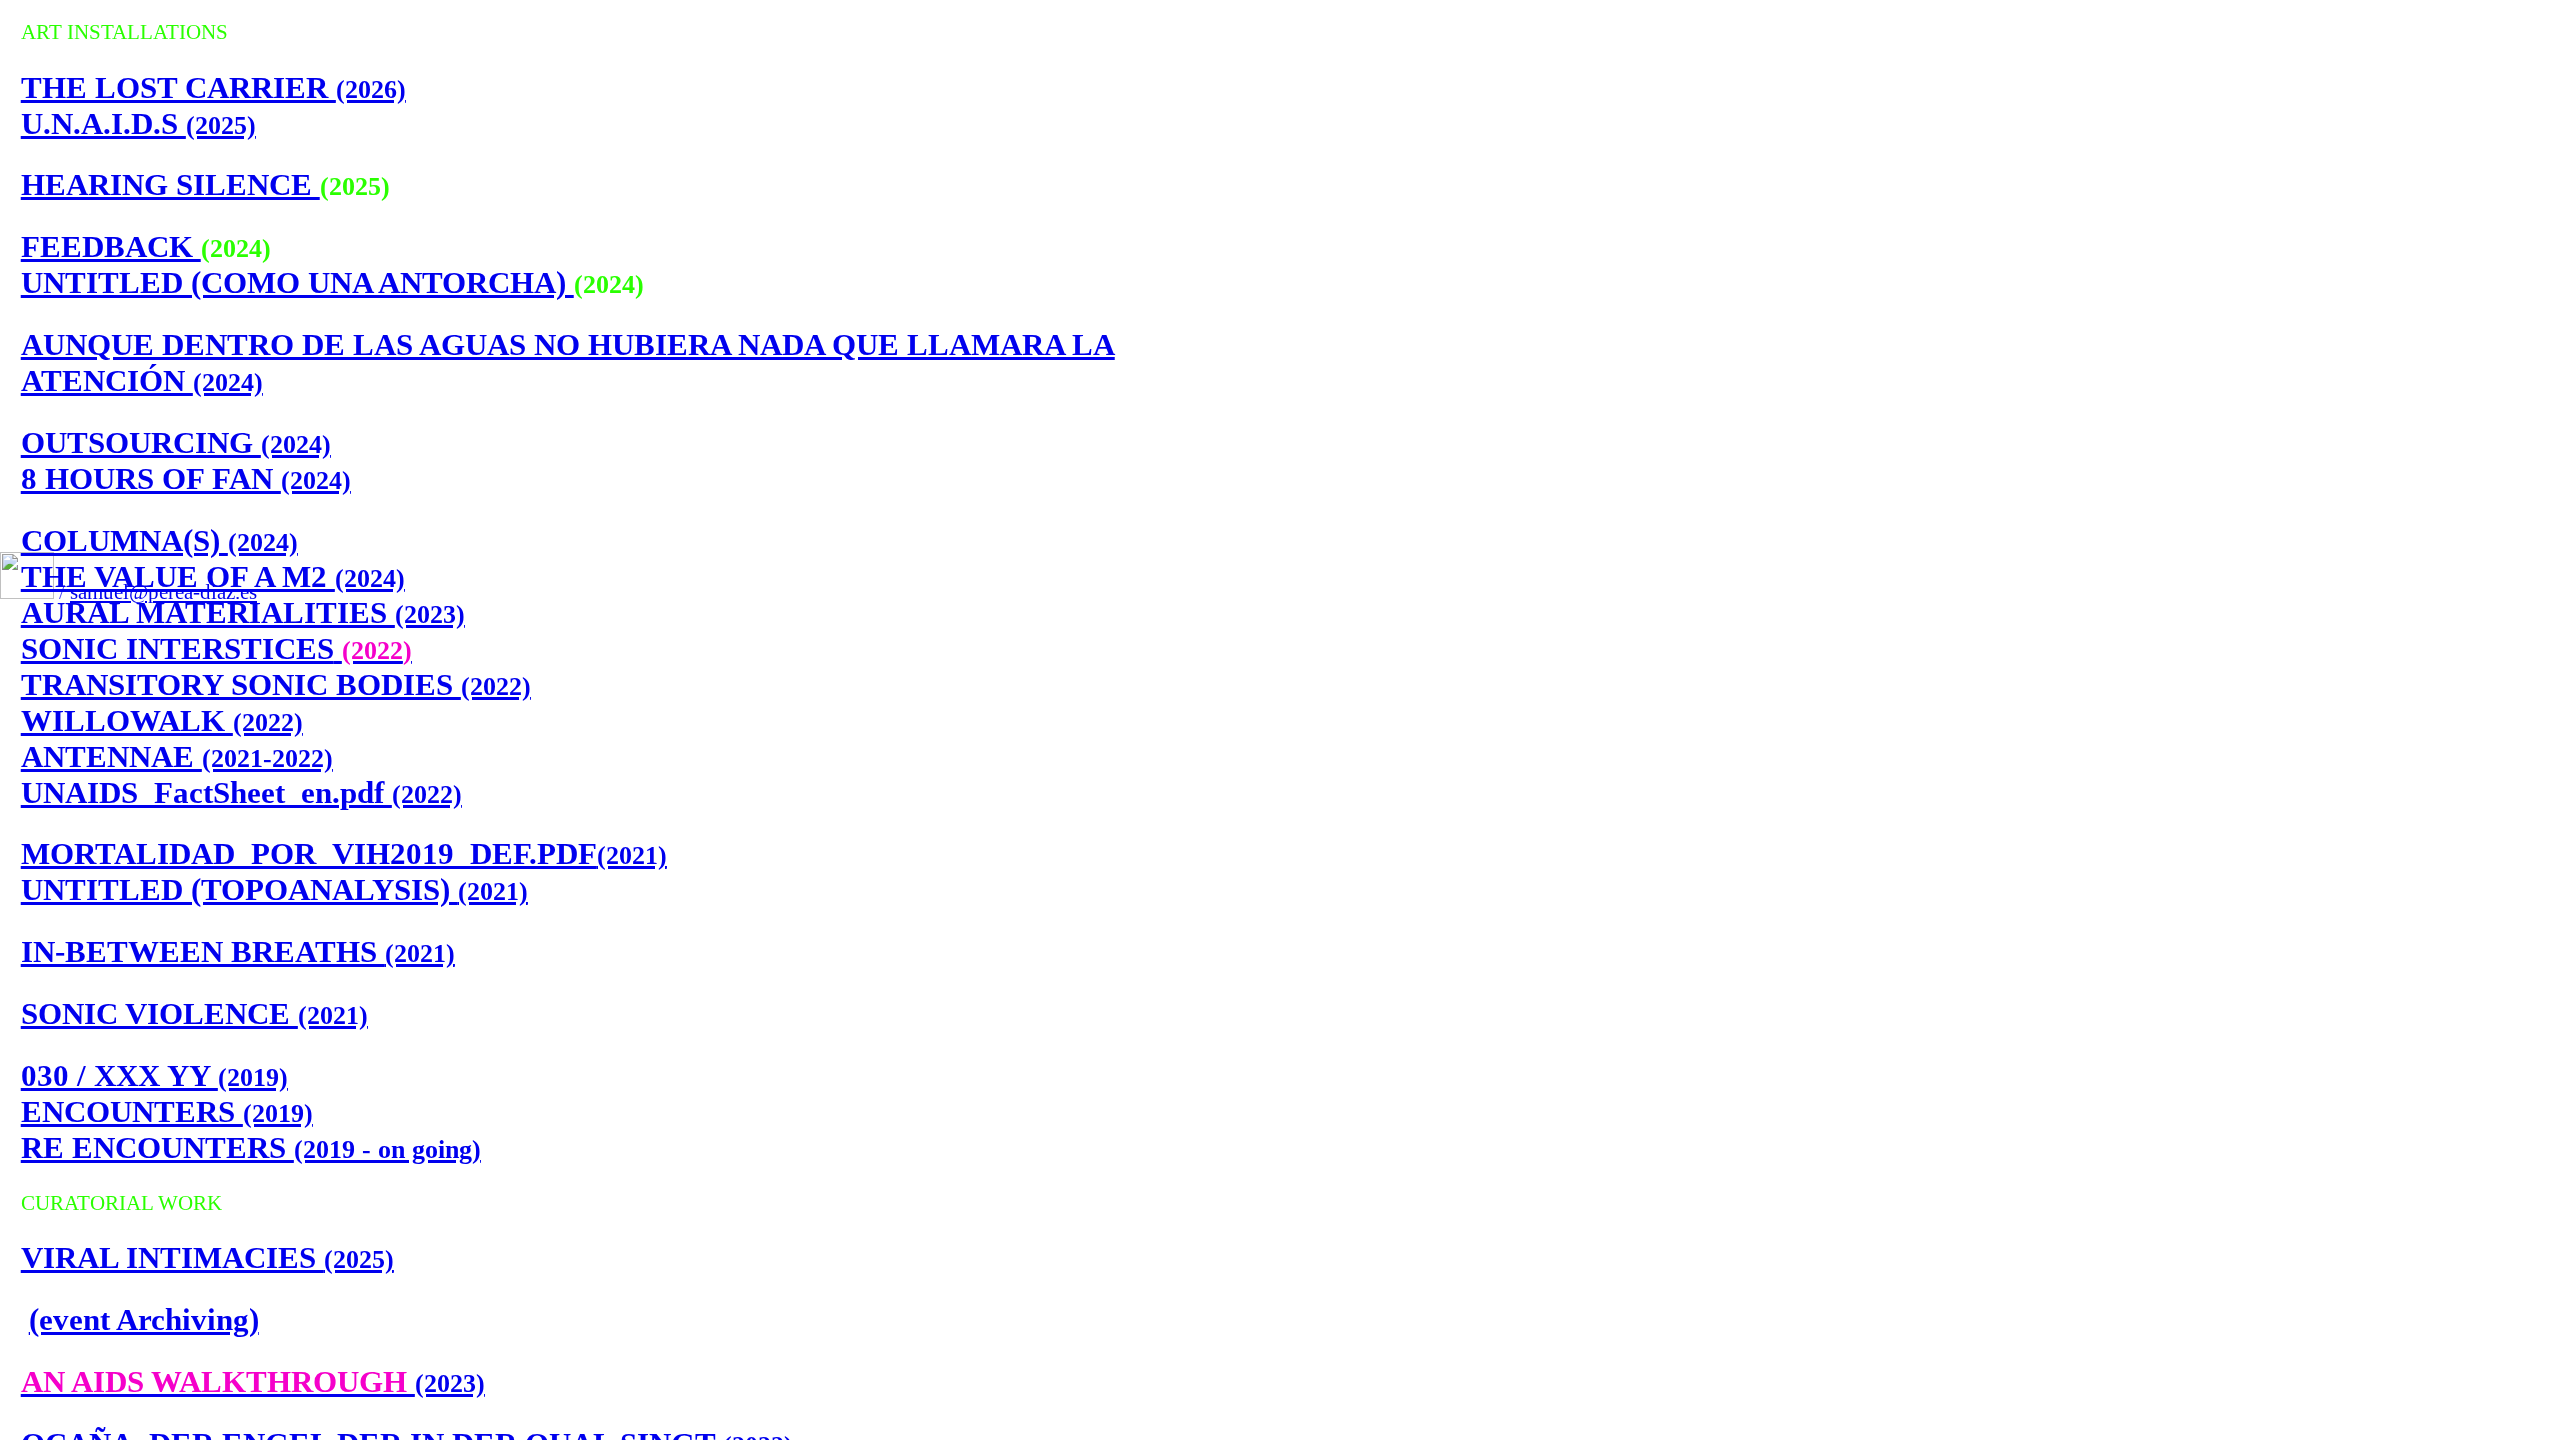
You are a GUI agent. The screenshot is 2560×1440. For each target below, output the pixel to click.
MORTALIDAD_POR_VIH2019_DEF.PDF (344, 853)
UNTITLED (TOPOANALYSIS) (274, 889)
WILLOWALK (162, 720)
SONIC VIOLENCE (194, 1013)
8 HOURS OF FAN (186, 478)
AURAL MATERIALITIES (243, 612)
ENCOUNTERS (167, 1111)
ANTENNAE (177, 756)
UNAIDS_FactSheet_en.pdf (241, 792)
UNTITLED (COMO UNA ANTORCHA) (297, 282)
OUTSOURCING (176, 442)
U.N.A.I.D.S (138, 123)
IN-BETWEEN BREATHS (238, 951)
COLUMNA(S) (159, 540)
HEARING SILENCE (170, 184)
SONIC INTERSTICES (216, 648)
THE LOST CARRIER (213, 87)
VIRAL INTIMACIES (207, 1257)
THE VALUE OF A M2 (213, 576)
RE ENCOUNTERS (251, 1147)
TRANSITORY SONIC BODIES (276, 684)
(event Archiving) (144, 1319)
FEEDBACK (111, 246)
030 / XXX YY (154, 1075)
